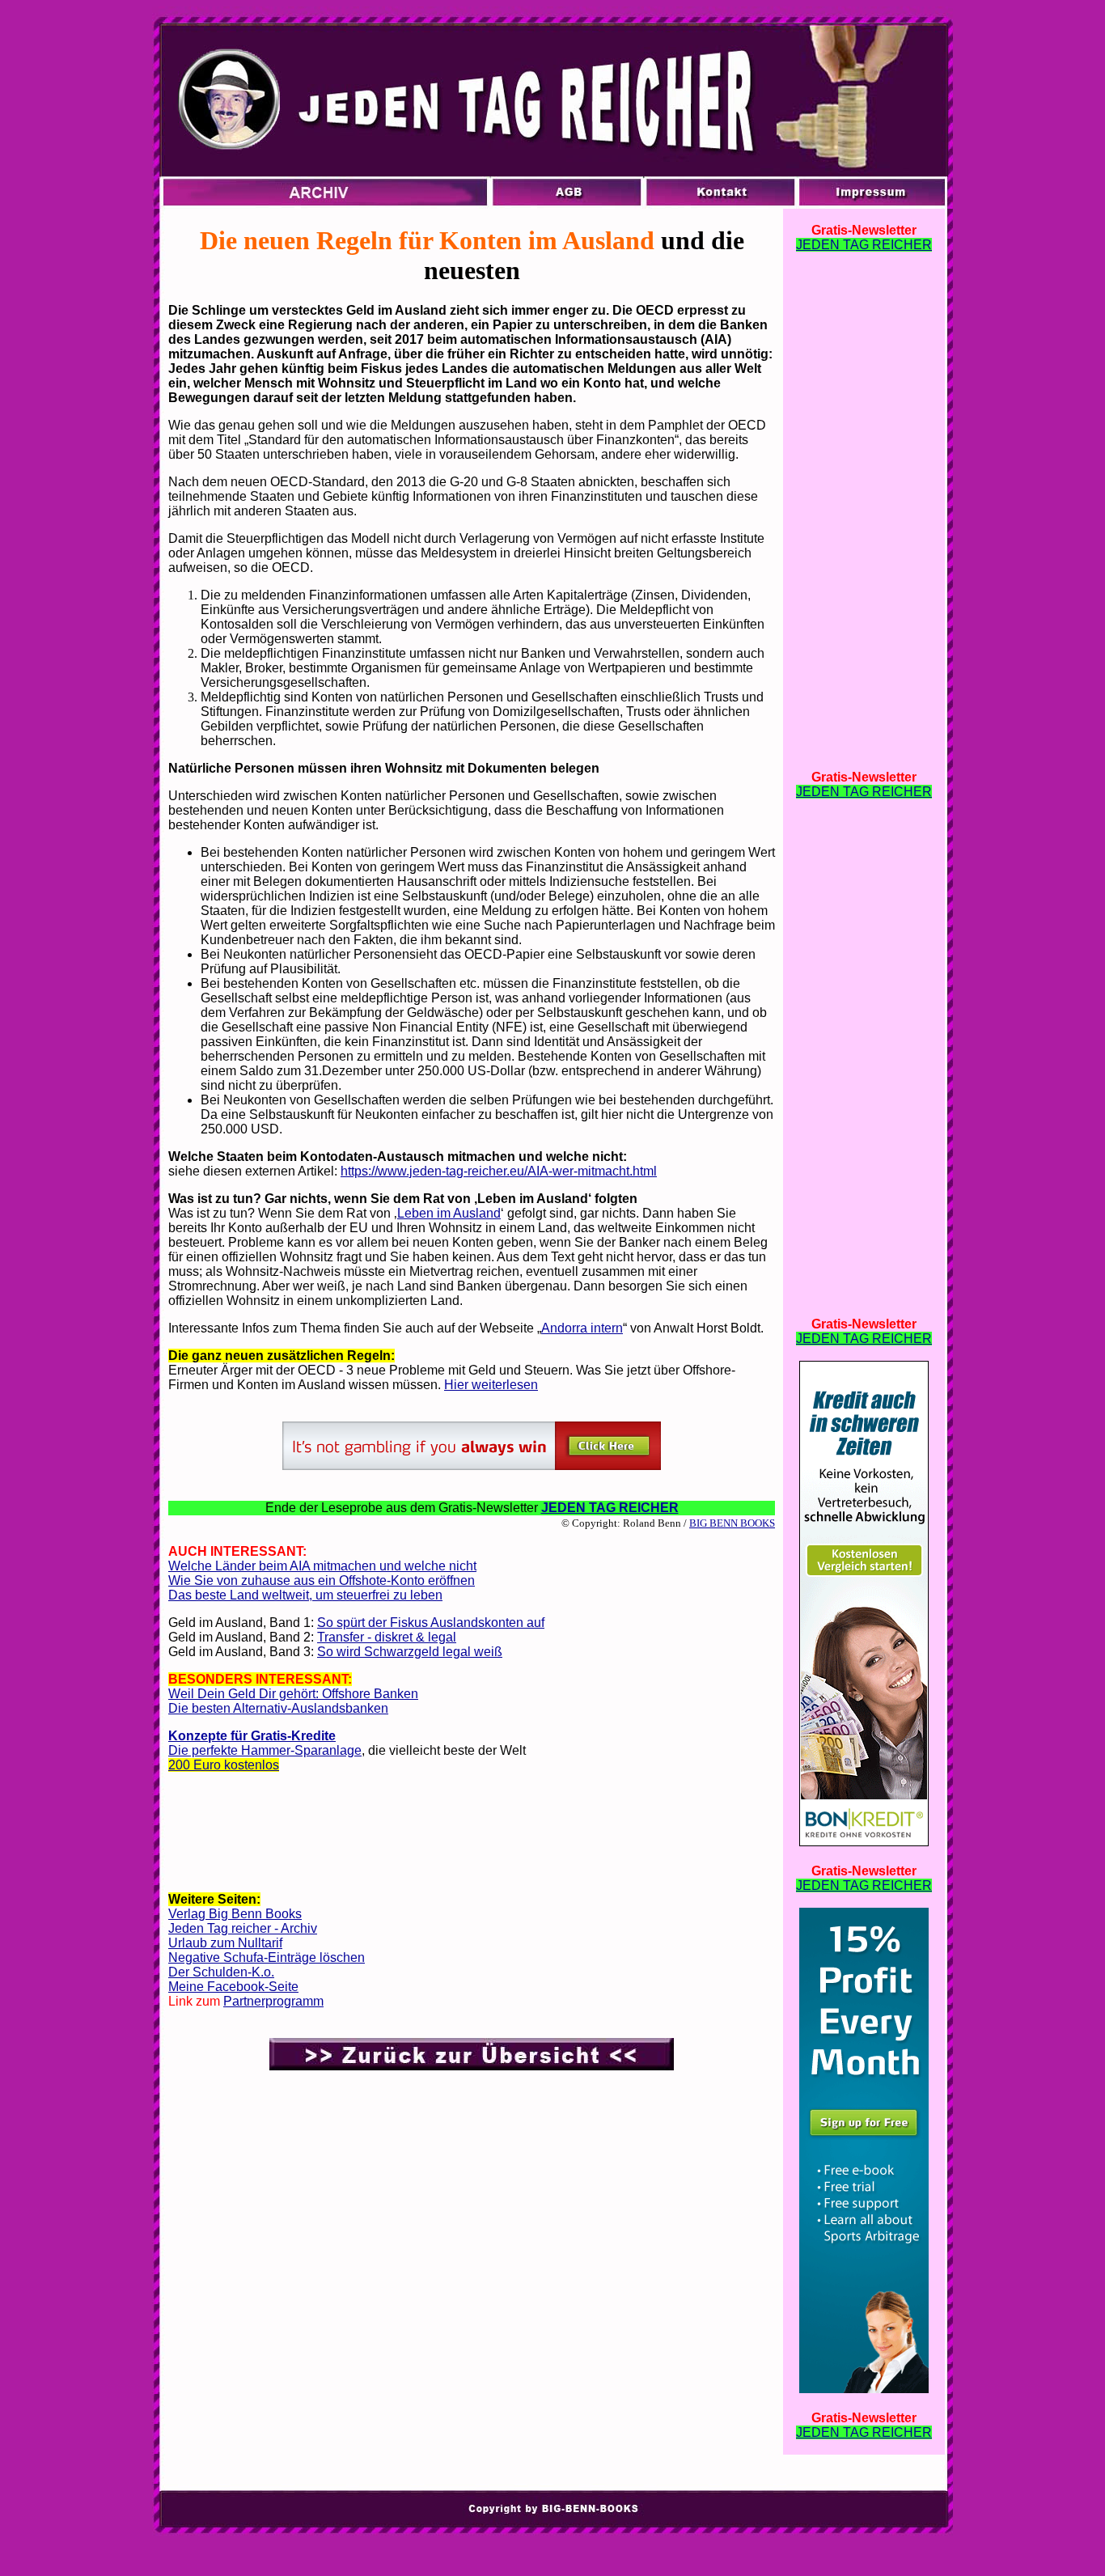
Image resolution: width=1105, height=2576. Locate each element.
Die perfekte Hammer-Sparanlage (265, 1750)
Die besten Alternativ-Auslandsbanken (278, 1708)
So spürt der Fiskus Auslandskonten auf (431, 1623)
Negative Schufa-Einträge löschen (267, 1957)
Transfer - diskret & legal (387, 1637)
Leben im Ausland (449, 1213)
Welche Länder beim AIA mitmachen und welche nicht (322, 1566)
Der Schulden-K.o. (221, 1972)
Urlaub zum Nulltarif (225, 1943)
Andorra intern (582, 1328)
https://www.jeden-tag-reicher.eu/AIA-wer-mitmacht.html (499, 1171)
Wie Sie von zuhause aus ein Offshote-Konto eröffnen (322, 1580)
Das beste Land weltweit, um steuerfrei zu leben (305, 1595)
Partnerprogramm (273, 2001)
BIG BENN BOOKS (732, 1523)
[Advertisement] (472, 1838)
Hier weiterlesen (491, 1385)
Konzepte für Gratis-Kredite (252, 1736)
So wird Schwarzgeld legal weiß (410, 1652)
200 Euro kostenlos (224, 1765)
